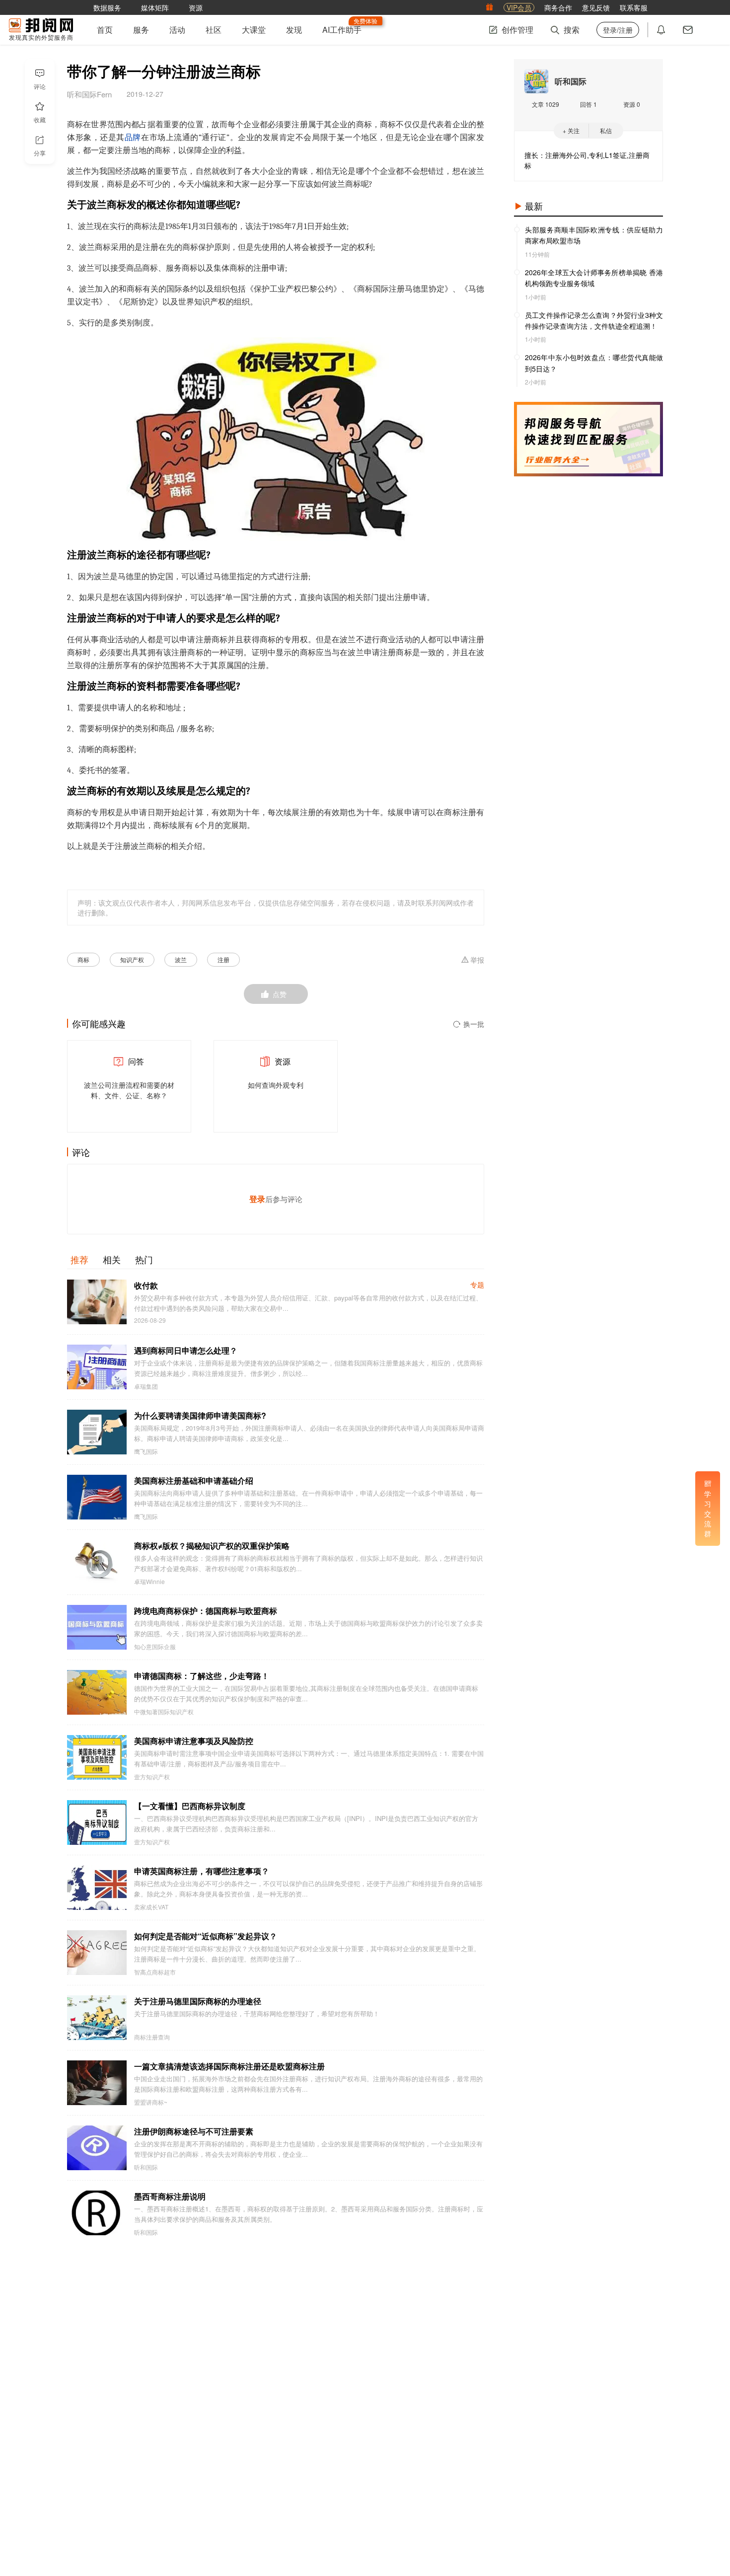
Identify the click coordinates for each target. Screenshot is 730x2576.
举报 (477, 960)
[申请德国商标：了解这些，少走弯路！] (97, 1692)
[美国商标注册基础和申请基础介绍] (97, 1497)
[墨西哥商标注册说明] (97, 2213)
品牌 (133, 138)
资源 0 (632, 104)
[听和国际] (536, 81)
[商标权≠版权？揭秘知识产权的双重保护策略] (97, 1562)
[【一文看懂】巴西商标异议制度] (97, 1822)
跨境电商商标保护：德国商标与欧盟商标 (206, 1611)
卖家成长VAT (151, 1907)
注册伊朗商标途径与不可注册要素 (194, 2131)
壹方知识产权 (152, 1777)
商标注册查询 (152, 2037)
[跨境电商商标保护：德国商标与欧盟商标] (97, 1627)
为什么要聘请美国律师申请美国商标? (200, 1415)
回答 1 (588, 104)
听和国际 (146, 2167)
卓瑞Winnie (149, 1582)
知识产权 (132, 959)
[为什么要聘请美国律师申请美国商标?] (97, 1432)
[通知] (661, 30)
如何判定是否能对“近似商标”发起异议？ (206, 1936)
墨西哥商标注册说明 (170, 2196)
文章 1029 (546, 104)
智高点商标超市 (155, 1972)
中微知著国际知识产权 (164, 1712)
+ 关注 (571, 130)
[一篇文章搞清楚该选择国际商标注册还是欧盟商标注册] (97, 2083)
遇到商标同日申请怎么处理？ (186, 1350)
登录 (257, 1199)
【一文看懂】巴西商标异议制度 (190, 1806)
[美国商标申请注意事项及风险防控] (97, 1757)
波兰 (181, 959)
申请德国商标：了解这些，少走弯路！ (202, 1676)
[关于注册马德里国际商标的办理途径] (97, 2018)
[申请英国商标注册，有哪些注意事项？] (97, 1888)
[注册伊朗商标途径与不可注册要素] (97, 2148)
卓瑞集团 (146, 1386)
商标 (83, 959)
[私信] (688, 30)
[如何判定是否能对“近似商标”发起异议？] (97, 1953)
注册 (223, 959)
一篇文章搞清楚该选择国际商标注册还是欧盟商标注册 (229, 2066)
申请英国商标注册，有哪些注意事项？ (202, 1871)
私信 (606, 130)
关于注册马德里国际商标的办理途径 (198, 2001)
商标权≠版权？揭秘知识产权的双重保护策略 (212, 1546)
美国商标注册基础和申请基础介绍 (194, 1480)
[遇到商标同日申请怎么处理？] (97, 1367)
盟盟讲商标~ (151, 2102)
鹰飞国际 (146, 1451)
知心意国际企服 (155, 1647)
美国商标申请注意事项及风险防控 (194, 1741)
